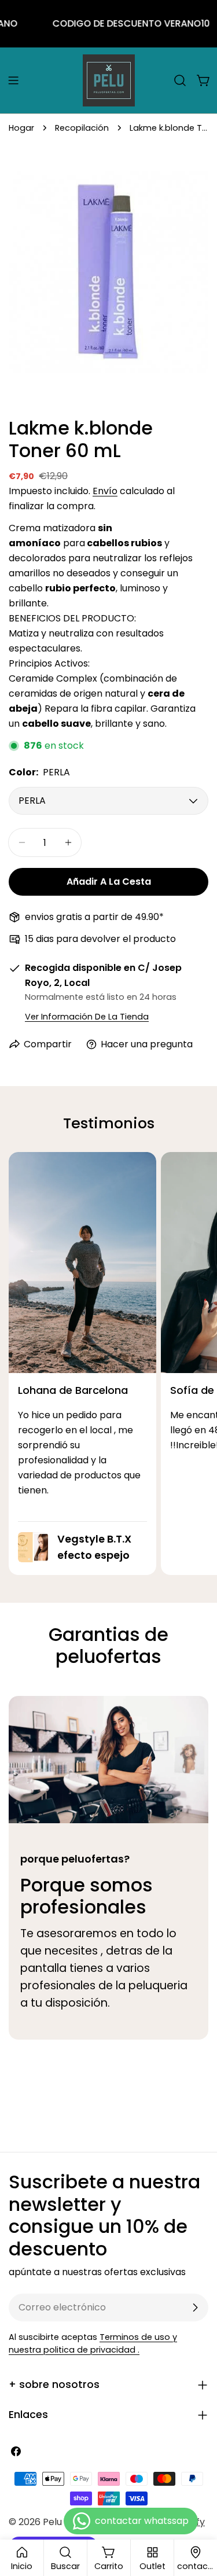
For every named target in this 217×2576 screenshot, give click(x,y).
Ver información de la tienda (87, 1017)
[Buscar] (180, 80)
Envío (105, 491)
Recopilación (82, 128)
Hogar (21, 128)
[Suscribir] (195, 2308)
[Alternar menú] (13, 80)
